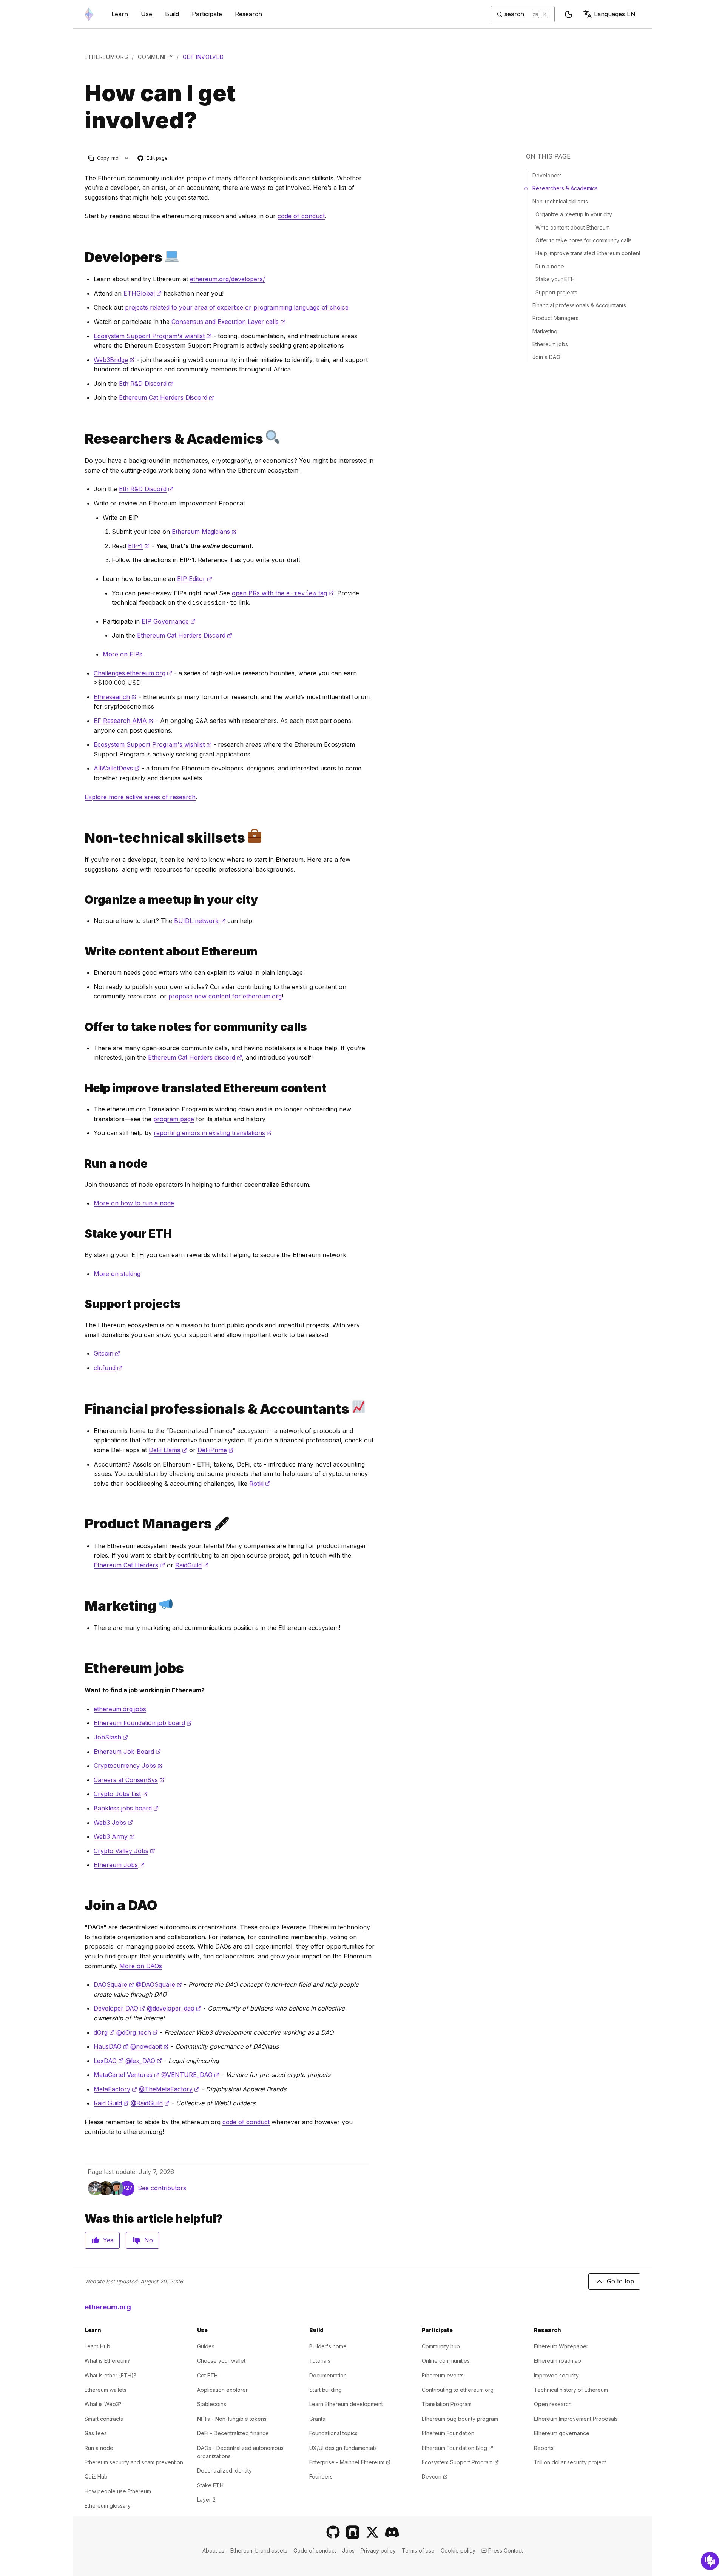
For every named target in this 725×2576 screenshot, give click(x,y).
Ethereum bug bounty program (460, 2419)
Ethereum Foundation (448, 2433)
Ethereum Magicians (204, 532)
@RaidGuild (150, 2103)
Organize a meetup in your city (574, 214)
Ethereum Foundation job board (143, 1723)
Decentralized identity (224, 2470)
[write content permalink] (82, 951)
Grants (317, 2419)
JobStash (111, 1737)
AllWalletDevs (117, 768)
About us (213, 2551)
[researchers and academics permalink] (82, 438)
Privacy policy (378, 2551)
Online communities (446, 2361)
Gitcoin (107, 1353)
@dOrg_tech (137, 2032)
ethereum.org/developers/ (228, 279)
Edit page (153, 158)
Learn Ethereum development (346, 2404)
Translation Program (447, 2404)
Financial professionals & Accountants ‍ (580, 305)
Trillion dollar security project (570, 2462)
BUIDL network (200, 921)
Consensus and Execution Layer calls (228, 322)
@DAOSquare (159, 1984)
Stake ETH (210, 2485)
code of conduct (301, 216)
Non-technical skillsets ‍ (561, 201)
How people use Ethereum (118, 2491)
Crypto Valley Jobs (124, 1851)
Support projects (556, 292)
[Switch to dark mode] (569, 14)
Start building (325, 2390)
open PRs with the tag (283, 593)
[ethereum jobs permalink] (82, 1668)
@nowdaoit (150, 2046)
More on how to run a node (134, 1203)
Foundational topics (333, 2433)
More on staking (117, 1274)
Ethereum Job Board (127, 1752)
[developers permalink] (82, 257)
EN (615, 14)
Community (155, 57)
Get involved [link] (203, 57)
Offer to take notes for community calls (584, 240)
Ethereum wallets (106, 2390)
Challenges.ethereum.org (133, 673)
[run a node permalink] (82, 1164)
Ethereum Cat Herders (129, 1565)
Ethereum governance (562, 2433)
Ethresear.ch (115, 697)
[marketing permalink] (82, 1606)
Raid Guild (111, 2103)
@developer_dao (174, 2008)
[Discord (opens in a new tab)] (392, 2532)
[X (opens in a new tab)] (372, 2532)
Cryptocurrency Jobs (128, 1766)
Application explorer (222, 2390)
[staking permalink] (82, 1234)
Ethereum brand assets (259, 2551)
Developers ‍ (548, 175)
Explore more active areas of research (140, 797)
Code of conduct (315, 2551)
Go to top (620, 2281)
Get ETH (207, 2375)
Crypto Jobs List (121, 1794)
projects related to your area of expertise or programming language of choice (237, 307)
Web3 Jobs (113, 1823)
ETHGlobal (143, 293)
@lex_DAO (144, 2061)
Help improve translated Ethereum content (588, 253)
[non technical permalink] (82, 837)
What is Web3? (103, 2404)
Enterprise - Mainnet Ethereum (350, 2462)
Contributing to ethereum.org (458, 2390)
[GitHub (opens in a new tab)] (333, 2532)
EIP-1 (139, 546)
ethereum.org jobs (120, 1709)
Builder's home (328, 2346)
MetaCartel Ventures (126, 2075)
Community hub (441, 2346)
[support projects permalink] (82, 1304)
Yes (108, 2240)
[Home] (89, 14)
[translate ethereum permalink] (82, 1088)
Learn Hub (97, 2346)
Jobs (348, 2551)
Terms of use (418, 2551)
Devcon (435, 2477)
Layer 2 (206, 2500)
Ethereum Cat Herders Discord (167, 397)
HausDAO (111, 2046)
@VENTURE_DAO (190, 2075)
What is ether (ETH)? (110, 2375)
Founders (321, 2477)
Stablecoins (212, 2404)
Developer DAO (119, 2008)
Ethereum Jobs (119, 1865)
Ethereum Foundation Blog (457, 2448)
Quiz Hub (96, 2477)
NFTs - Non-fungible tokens (232, 2419)
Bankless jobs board (126, 1808)
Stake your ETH (555, 279)
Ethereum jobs (550, 344)
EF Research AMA (124, 721)
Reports (544, 2448)
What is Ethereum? (107, 2361)
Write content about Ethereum (573, 227)
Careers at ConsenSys (129, 1780)
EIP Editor (195, 579)
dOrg (104, 2032)
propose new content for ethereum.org (225, 996)
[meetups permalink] (82, 900)
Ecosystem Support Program (460, 2462)
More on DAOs (141, 1966)
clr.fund (108, 1368)
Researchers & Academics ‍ (566, 188)
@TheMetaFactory (169, 2089)
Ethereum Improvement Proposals (576, 2419)
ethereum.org (106, 57)
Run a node (550, 266)
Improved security (556, 2375)
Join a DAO (546, 357)
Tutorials (320, 2361)
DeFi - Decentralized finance (233, 2433)
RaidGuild (192, 1565)
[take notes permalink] (82, 1027)
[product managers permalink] (82, 1524)
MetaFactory (115, 2089)
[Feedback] (710, 2561)
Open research (553, 2404)
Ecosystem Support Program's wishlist (153, 336)
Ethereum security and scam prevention (134, 2462)
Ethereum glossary (108, 2506)
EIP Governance (169, 621)
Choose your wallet (221, 2361)
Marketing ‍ (546, 331)
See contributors (162, 2188)
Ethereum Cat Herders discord (195, 1057)
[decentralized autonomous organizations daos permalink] (82, 1905)
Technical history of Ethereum (571, 2390)
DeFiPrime (216, 1450)
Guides (206, 2346)
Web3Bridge (114, 360)
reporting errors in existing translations (213, 1133)
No (149, 2240)
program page (174, 1119)
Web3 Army (114, 1836)
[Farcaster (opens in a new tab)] (353, 2532)
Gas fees (96, 2433)
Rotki (260, 1484)
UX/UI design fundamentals (343, 2448)
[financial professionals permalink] (82, 1409)
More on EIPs (123, 654)
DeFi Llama (168, 1450)
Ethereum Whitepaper (561, 2346)
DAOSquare (114, 1984)
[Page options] (127, 158)
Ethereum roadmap (558, 2361)
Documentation (328, 2375)
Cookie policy (458, 2551)
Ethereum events (443, 2375)
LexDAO (109, 2061)
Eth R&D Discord (146, 384)
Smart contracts (104, 2419)
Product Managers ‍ (556, 318)
